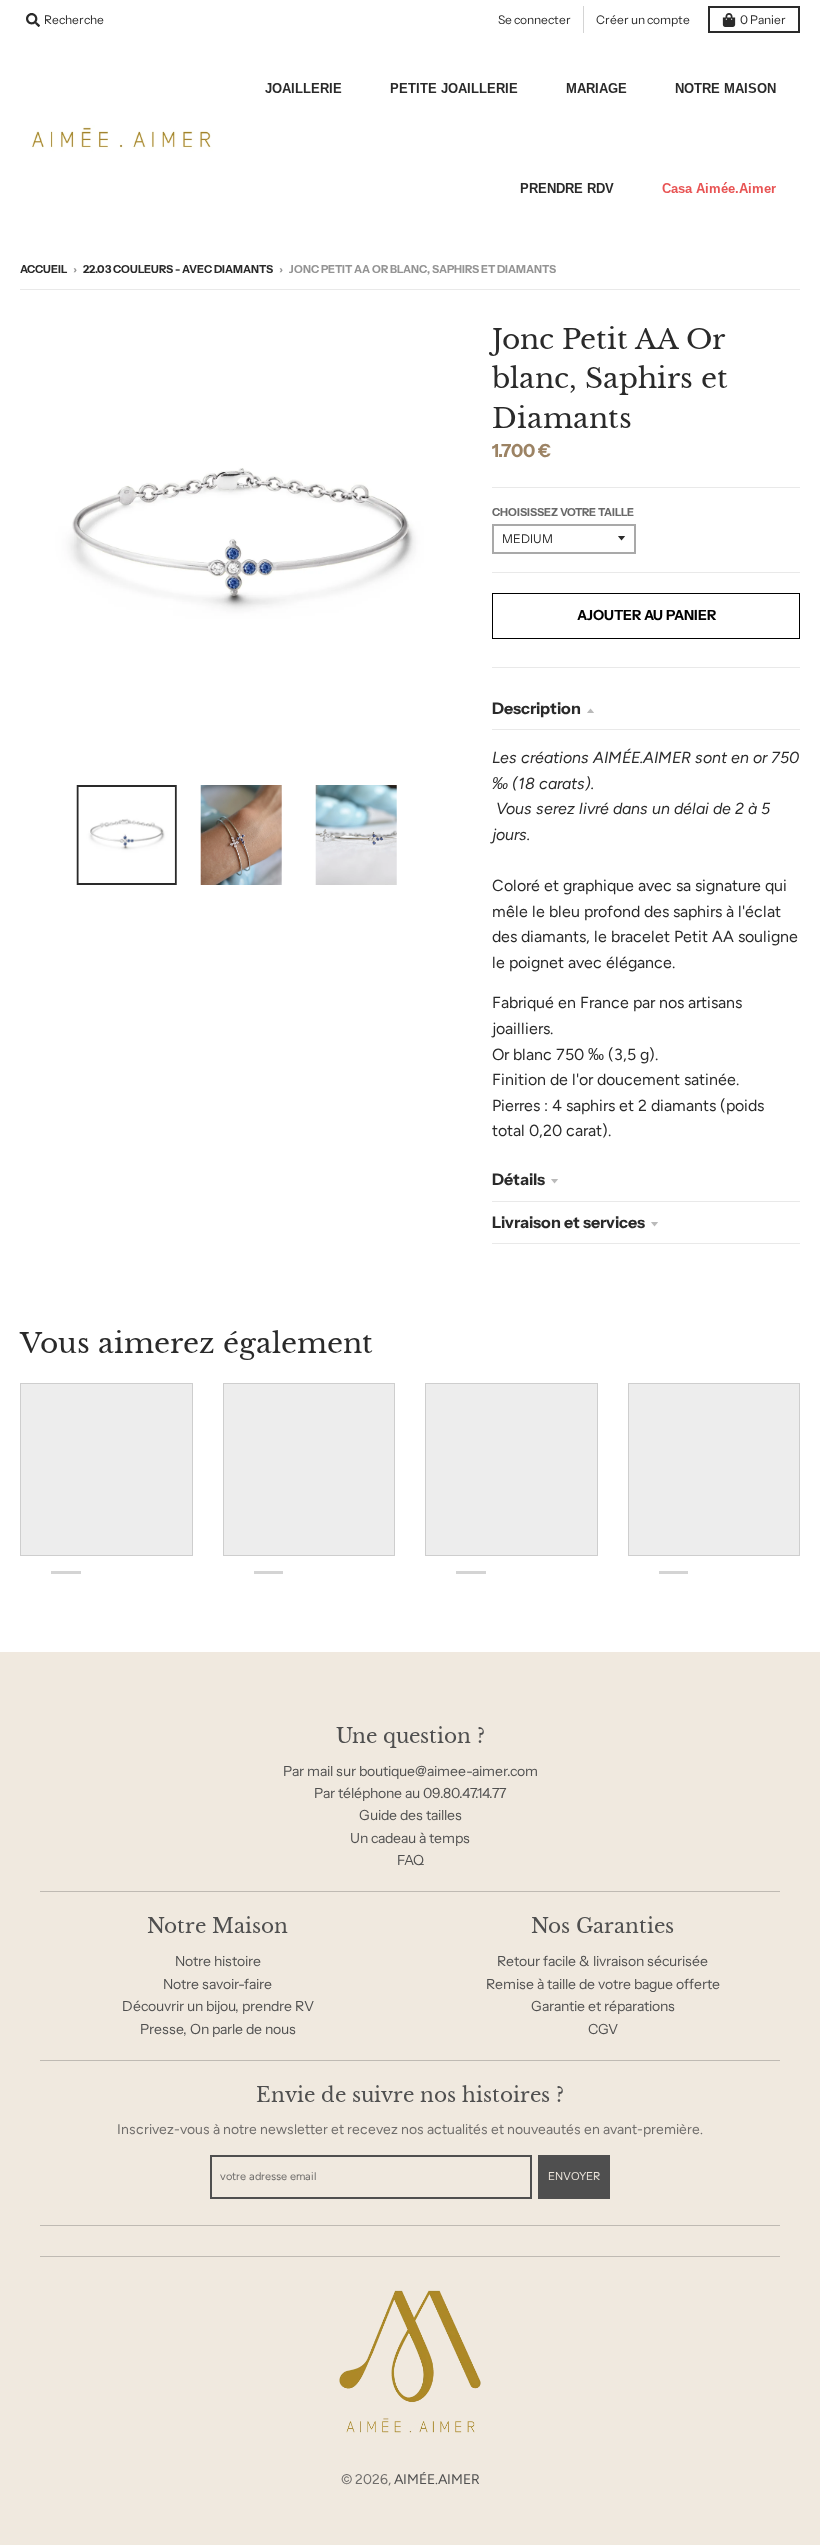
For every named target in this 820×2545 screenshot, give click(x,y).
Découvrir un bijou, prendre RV (218, 2006)
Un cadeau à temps (410, 1838)
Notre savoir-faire (217, 1984)
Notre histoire (218, 1961)
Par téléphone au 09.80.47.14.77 (410, 1793)
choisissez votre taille (563, 512)
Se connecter (534, 19)
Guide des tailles (410, 1815)
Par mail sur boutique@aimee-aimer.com (410, 1771)
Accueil (43, 269)
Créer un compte (643, 19)
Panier (763, 19)
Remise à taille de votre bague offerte (603, 1984)
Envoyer (574, 2176)
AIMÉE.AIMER (437, 2479)
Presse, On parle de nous (218, 2029)
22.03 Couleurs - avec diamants (178, 269)
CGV (603, 2029)
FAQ (410, 1860)
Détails (518, 1179)
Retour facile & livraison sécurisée (602, 1961)
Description (536, 708)
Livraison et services (568, 1222)
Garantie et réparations (603, 2006)
